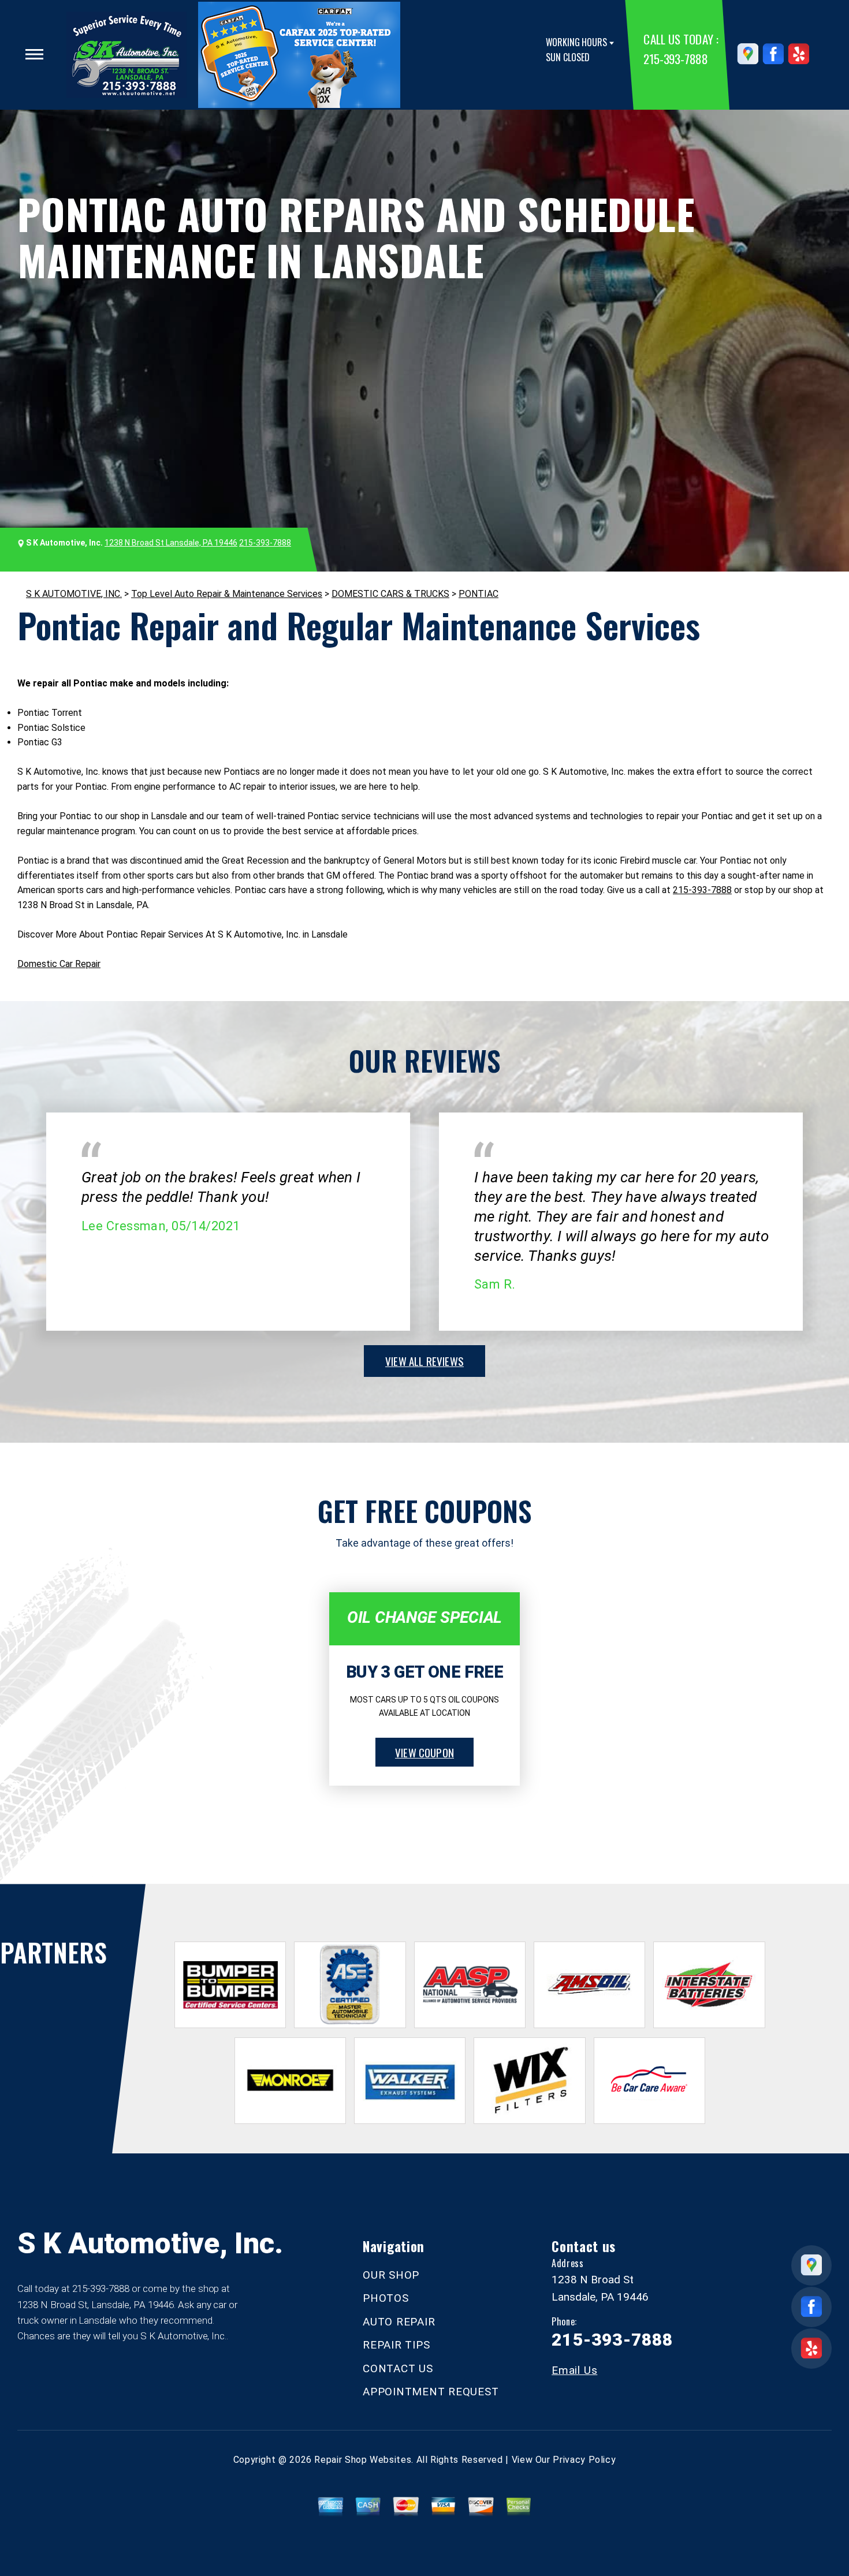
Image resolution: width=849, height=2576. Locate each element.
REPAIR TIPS (396, 2345)
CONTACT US (398, 2368)
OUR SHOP (391, 2275)
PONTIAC (479, 594)
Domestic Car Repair (59, 964)
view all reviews (425, 1361)
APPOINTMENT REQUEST (431, 2392)
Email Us (574, 2370)
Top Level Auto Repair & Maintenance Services (227, 594)
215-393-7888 (675, 59)
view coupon (425, 1752)
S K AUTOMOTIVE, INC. (74, 594)
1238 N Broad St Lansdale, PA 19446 (171, 543)
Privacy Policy (584, 2460)
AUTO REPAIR (399, 2322)
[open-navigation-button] (34, 54)
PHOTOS (386, 2298)
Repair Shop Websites (363, 2460)
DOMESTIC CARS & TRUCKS (390, 594)
